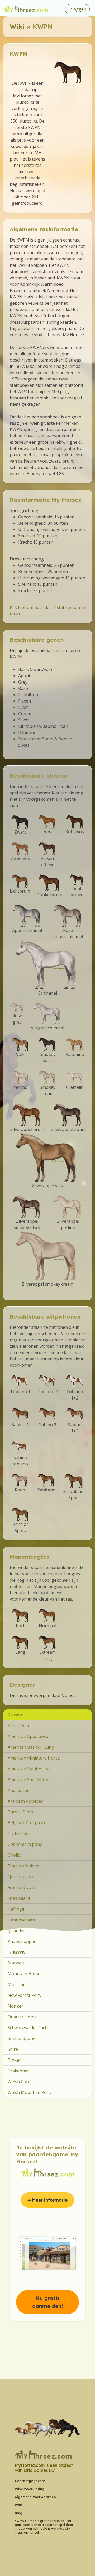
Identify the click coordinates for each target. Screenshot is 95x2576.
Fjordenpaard (21, 1877)
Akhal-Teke (19, 1726)
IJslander (16, 1931)
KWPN (19, 1952)
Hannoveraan (21, 1920)
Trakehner (18, 2071)
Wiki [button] (18, 2505)
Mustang (17, 1984)
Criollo (14, 1855)
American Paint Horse (29, 1769)
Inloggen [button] (77, 9)
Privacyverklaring (30, 2489)
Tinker (14, 2060)
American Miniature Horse (34, 1758)
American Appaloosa (28, 1736)
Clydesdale (18, 1833)
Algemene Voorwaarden (35, 2497)
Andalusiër (18, 1790)
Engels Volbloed (23, 1866)
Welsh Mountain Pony (30, 2092)
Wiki (17, 27)
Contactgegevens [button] (30, 2481)
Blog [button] (19, 2513)
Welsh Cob (18, 2082)
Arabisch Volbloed (25, 1801)
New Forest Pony (25, 1995)
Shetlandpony (21, 2038)
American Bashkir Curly (31, 1747)
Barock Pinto (20, 1812)
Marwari (16, 1963)
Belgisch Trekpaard (27, 1823)
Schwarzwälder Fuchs (29, 2028)
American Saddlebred (28, 1780)
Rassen (15, 1715)
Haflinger (17, 1909)
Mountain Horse (24, 1974)
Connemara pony (25, 1844)
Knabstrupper (22, 1941)
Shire (13, 2049)
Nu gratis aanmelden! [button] (47, 2302)
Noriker (15, 2006)
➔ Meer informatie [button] (47, 2200)
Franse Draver (22, 1887)
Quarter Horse (22, 2017)
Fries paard (19, 1898)
